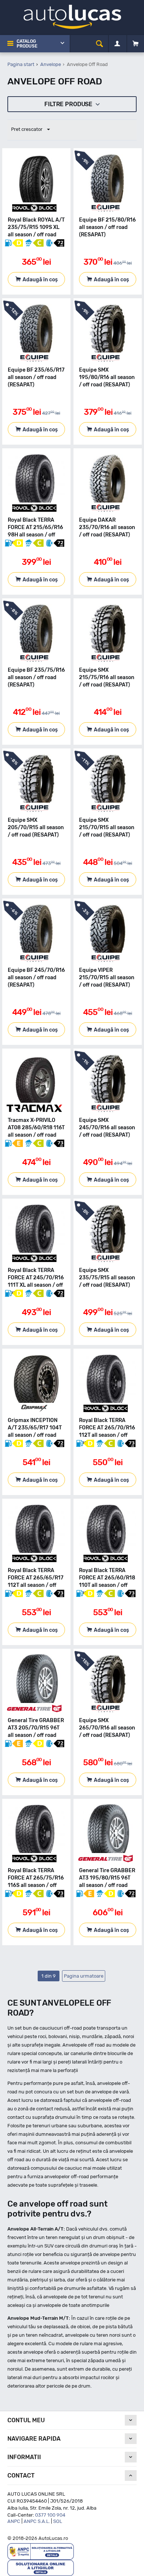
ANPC (14, 2521)
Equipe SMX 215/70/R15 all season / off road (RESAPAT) (107, 828)
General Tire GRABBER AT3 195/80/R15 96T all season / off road (107, 1878)
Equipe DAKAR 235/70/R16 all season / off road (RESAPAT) (107, 527)
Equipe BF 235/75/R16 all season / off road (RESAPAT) (36, 677)
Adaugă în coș (40, 280)
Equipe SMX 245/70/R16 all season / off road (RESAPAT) (107, 1128)
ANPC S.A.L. (37, 2521)
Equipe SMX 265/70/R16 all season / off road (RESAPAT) (107, 1728)
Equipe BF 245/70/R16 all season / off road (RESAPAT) (36, 978)
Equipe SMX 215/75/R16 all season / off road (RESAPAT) (107, 677)
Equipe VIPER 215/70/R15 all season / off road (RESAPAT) (107, 978)
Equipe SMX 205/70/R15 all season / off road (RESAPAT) (36, 828)
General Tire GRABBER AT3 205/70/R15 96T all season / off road (36, 1728)
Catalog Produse (27, 44)
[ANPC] (41, 2551)
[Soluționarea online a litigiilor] (41, 2567)
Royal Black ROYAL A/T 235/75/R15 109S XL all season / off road (36, 227)
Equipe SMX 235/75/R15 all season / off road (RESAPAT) (107, 1278)
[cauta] (100, 44)
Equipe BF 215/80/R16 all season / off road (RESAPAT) (107, 227)
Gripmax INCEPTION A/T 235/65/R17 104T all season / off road (35, 1428)
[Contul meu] (117, 44)
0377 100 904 (50, 2515)
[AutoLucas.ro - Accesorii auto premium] (72, 16)
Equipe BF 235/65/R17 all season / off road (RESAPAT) (36, 377)
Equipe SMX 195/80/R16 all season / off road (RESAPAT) (107, 377)
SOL (58, 2521)
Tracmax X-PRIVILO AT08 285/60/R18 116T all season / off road (36, 1128)
